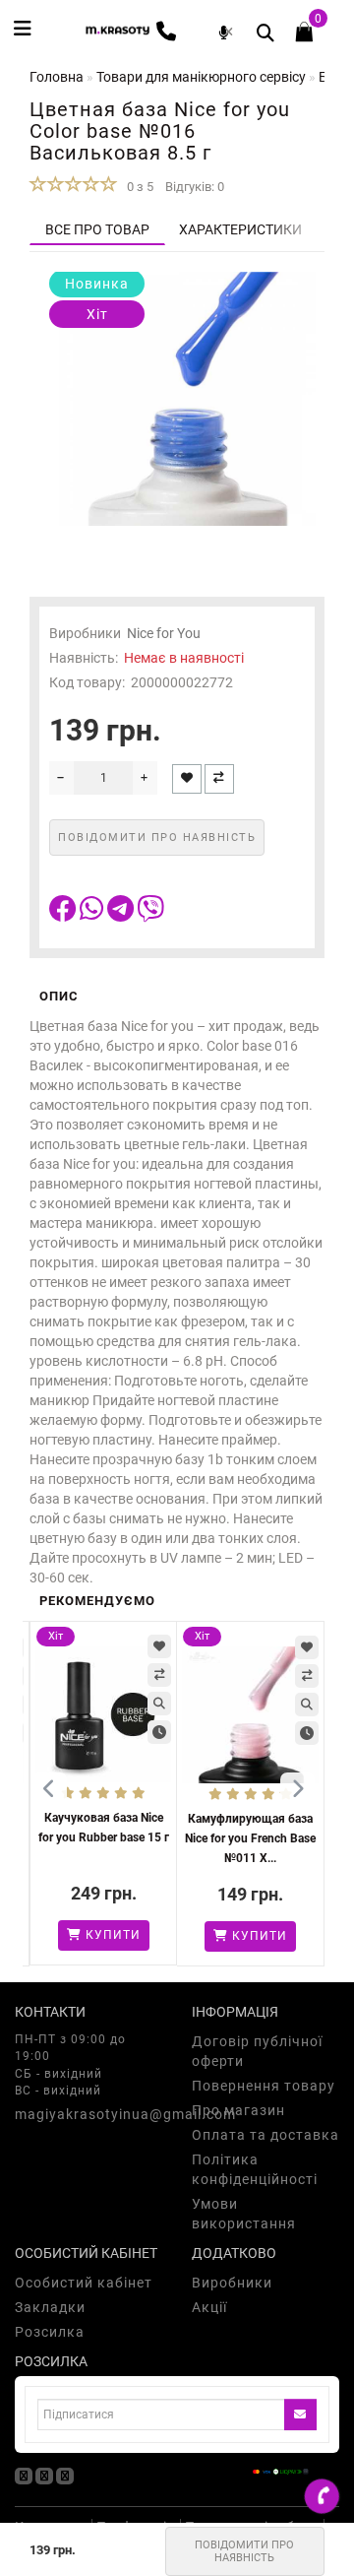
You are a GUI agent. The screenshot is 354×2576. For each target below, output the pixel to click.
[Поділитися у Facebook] (64, 914)
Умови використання (244, 2214)
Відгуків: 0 (195, 187)
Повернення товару (264, 2086)
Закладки (50, 2307)
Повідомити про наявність (244, 2551)
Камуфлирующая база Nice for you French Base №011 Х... (250, 1838)
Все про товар (97, 229)
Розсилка (50, 2332)
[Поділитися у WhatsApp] (93, 914)
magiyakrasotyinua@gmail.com (88, 2114)
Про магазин (238, 2110)
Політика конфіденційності (255, 2169)
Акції (209, 2307)
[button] (297, 1790)
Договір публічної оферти (257, 2051)
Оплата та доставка (265, 2135)
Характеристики (240, 229)
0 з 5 (137, 187)
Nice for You (164, 633)
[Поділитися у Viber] (150, 914)
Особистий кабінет (84, 2283)
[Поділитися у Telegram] (122, 914)
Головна (57, 77)
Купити (111, 1935)
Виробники (232, 2283)
